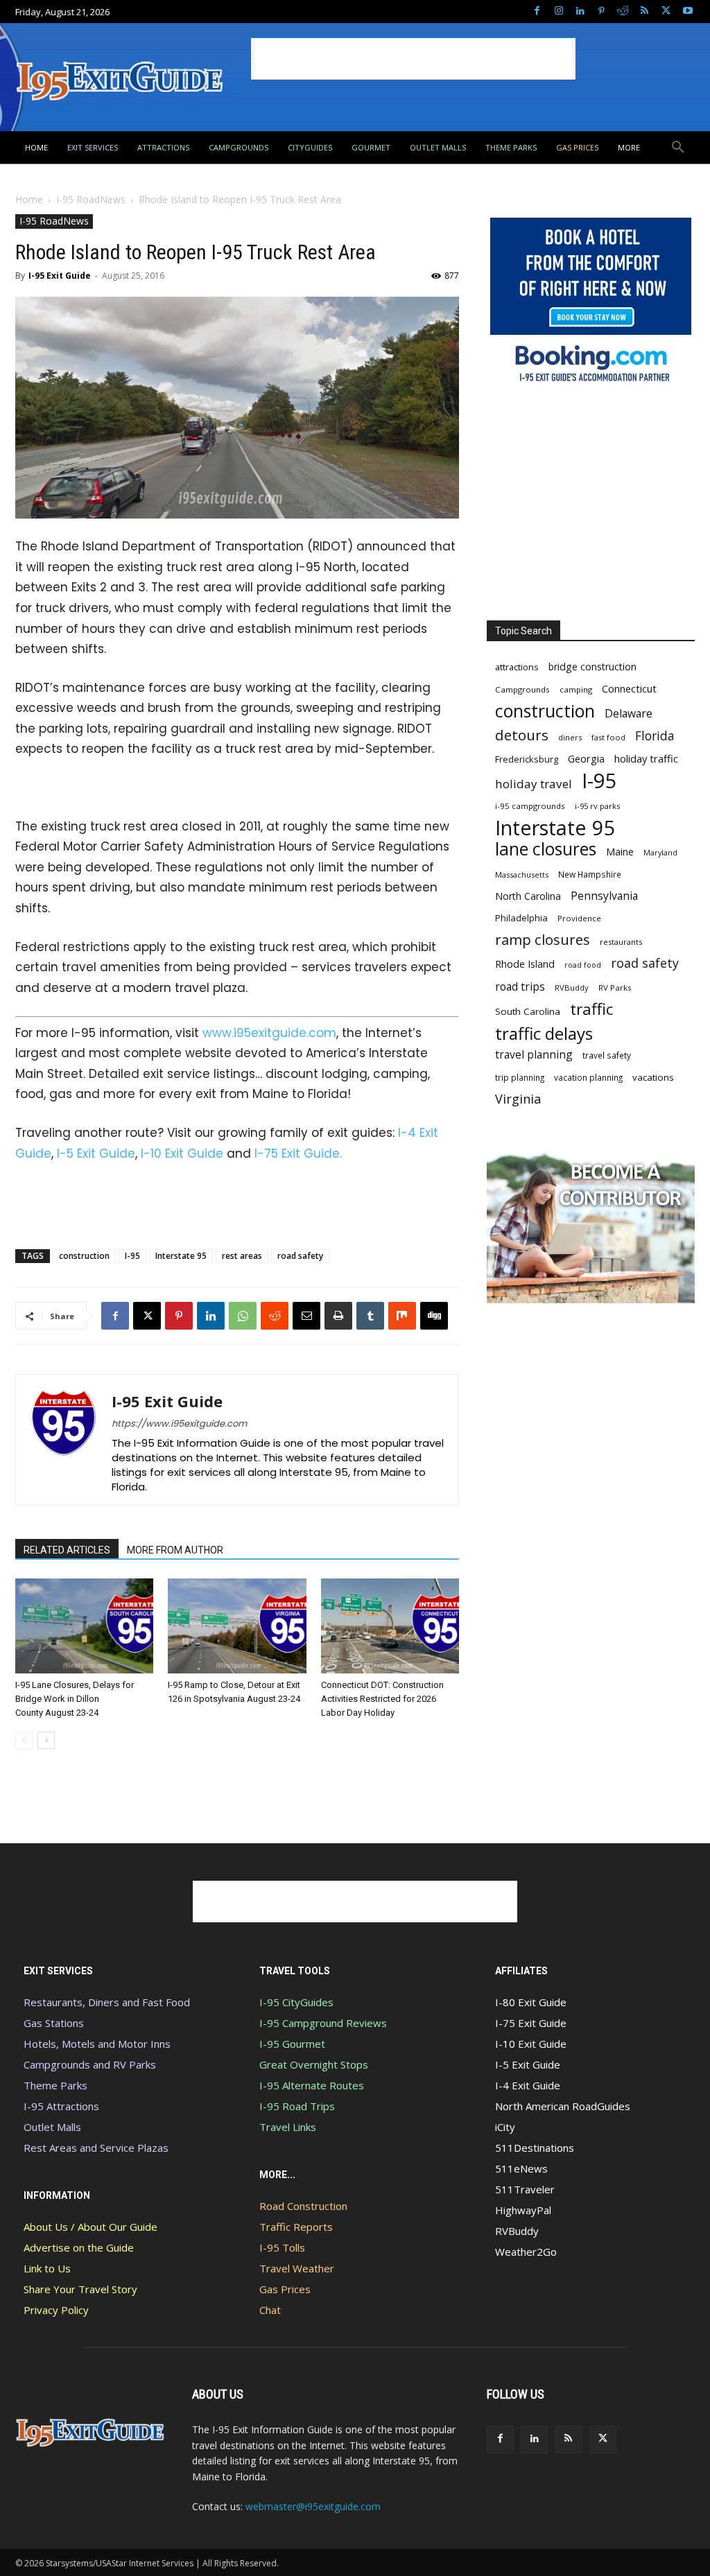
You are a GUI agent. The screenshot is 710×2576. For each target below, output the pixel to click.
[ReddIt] (275, 1316)
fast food (608, 737)
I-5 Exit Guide (96, 1154)
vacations (653, 1077)
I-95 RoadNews (91, 199)
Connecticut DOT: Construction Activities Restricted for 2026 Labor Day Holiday (382, 1699)
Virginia (518, 1099)
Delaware (629, 714)
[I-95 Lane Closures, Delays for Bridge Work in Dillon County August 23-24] (84, 1626)
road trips (520, 987)
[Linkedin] (580, 11)
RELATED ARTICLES (67, 1550)
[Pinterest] (601, 11)
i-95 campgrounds (530, 806)
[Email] (306, 1316)
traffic (591, 1009)
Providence (579, 918)
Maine (620, 852)
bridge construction (592, 667)
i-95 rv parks (597, 806)
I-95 (132, 1256)
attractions (517, 667)
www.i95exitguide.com (269, 1033)
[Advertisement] (413, 59)
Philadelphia (521, 918)
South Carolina (528, 1011)
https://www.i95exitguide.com (179, 1424)
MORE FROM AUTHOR (175, 1550)
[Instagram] (559, 11)
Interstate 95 (181, 1256)
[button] (678, 148)
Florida (655, 736)
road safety (300, 1256)
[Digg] (434, 1316)
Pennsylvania (604, 896)
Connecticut (629, 689)
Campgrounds (522, 689)
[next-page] (46, 1740)
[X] (666, 11)
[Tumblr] (370, 1316)
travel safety (607, 1055)
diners (570, 737)
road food (583, 965)
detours (522, 735)
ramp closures (543, 940)
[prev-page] (24, 1740)
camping (576, 689)
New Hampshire (590, 874)
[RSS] (644, 11)
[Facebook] (537, 11)
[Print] (338, 1316)
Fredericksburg (527, 759)
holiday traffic (646, 758)
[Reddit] (623, 11)
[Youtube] (687, 11)
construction (84, 1256)
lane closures (546, 849)
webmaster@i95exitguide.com (313, 2506)
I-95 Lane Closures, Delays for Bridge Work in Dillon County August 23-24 (75, 1699)
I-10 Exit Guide (182, 1154)
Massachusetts (522, 874)
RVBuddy (572, 987)
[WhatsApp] (243, 1316)
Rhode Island (525, 964)
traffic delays (544, 1033)
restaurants (621, 942)
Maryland (660, 852)
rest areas (242, 1256)
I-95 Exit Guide (60, 276)
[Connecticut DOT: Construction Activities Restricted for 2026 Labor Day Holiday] (390, 1626)
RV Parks (615, 987)
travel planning (534, 1055)
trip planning (520, 1077)
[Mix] (402, 1316)
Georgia (586, 758)
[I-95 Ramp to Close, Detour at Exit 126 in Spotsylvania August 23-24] (237, 1626)
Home (29, 199)
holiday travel (534, 784)
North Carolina (528, 896)
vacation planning (588, 1077)
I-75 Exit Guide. (298, 1154)
